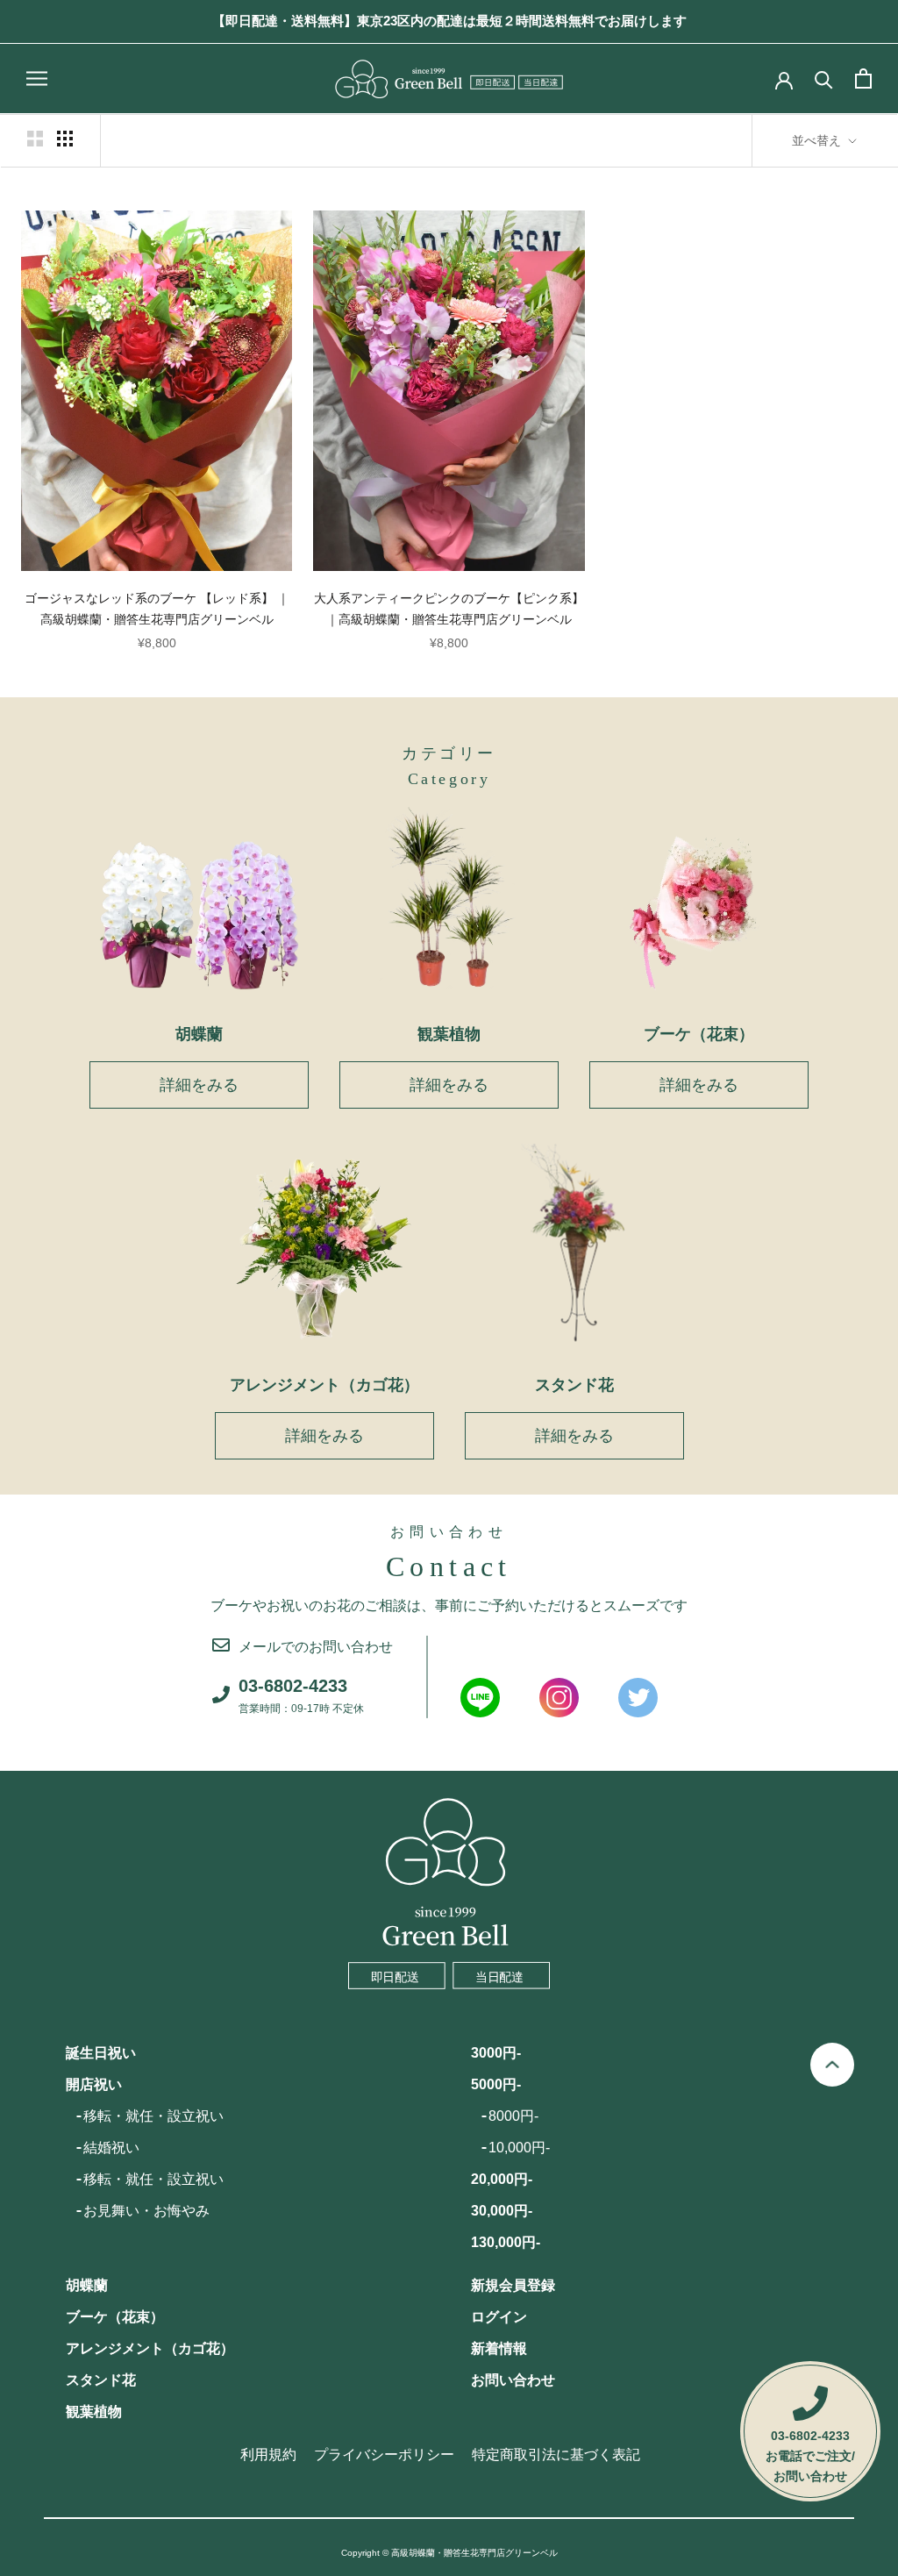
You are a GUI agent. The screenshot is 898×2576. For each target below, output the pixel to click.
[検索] (824, 78)
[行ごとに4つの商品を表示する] (65, 139)
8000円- (513, 2116)
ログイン (499, 2317)
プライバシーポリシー (384, 2455)
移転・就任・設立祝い (153, 2116)
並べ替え (818, 140)
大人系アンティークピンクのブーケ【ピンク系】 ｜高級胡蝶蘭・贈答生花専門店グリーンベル (449, 608)
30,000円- (502, 2211)
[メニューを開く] (37, 78)
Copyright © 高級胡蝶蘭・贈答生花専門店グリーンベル (449, 2553)
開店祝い (94, 2084)
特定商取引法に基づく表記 (556, 2455)
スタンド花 (101, 2380)
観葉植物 (94, 2412)
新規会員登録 (513, 2285)
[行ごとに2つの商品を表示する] (35, 139)
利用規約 (268, 2455)
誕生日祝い (101, 2053)
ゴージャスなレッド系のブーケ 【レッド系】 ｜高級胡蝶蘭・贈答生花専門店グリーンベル (157, 608)
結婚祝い (111, 2148)
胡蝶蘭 (87, 2285)
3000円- (496, 2053)
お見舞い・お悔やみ (146, 2211)
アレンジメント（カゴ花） (150, 2348)
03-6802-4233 (301, 1695)
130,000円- (506, 2242)
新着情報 (499, 2348)
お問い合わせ (513, 2380)
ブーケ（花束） (115, 2317)
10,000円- (519, 2148)
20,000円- (502, 2179)
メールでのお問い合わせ (316, 1647)
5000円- (496, 2084)
